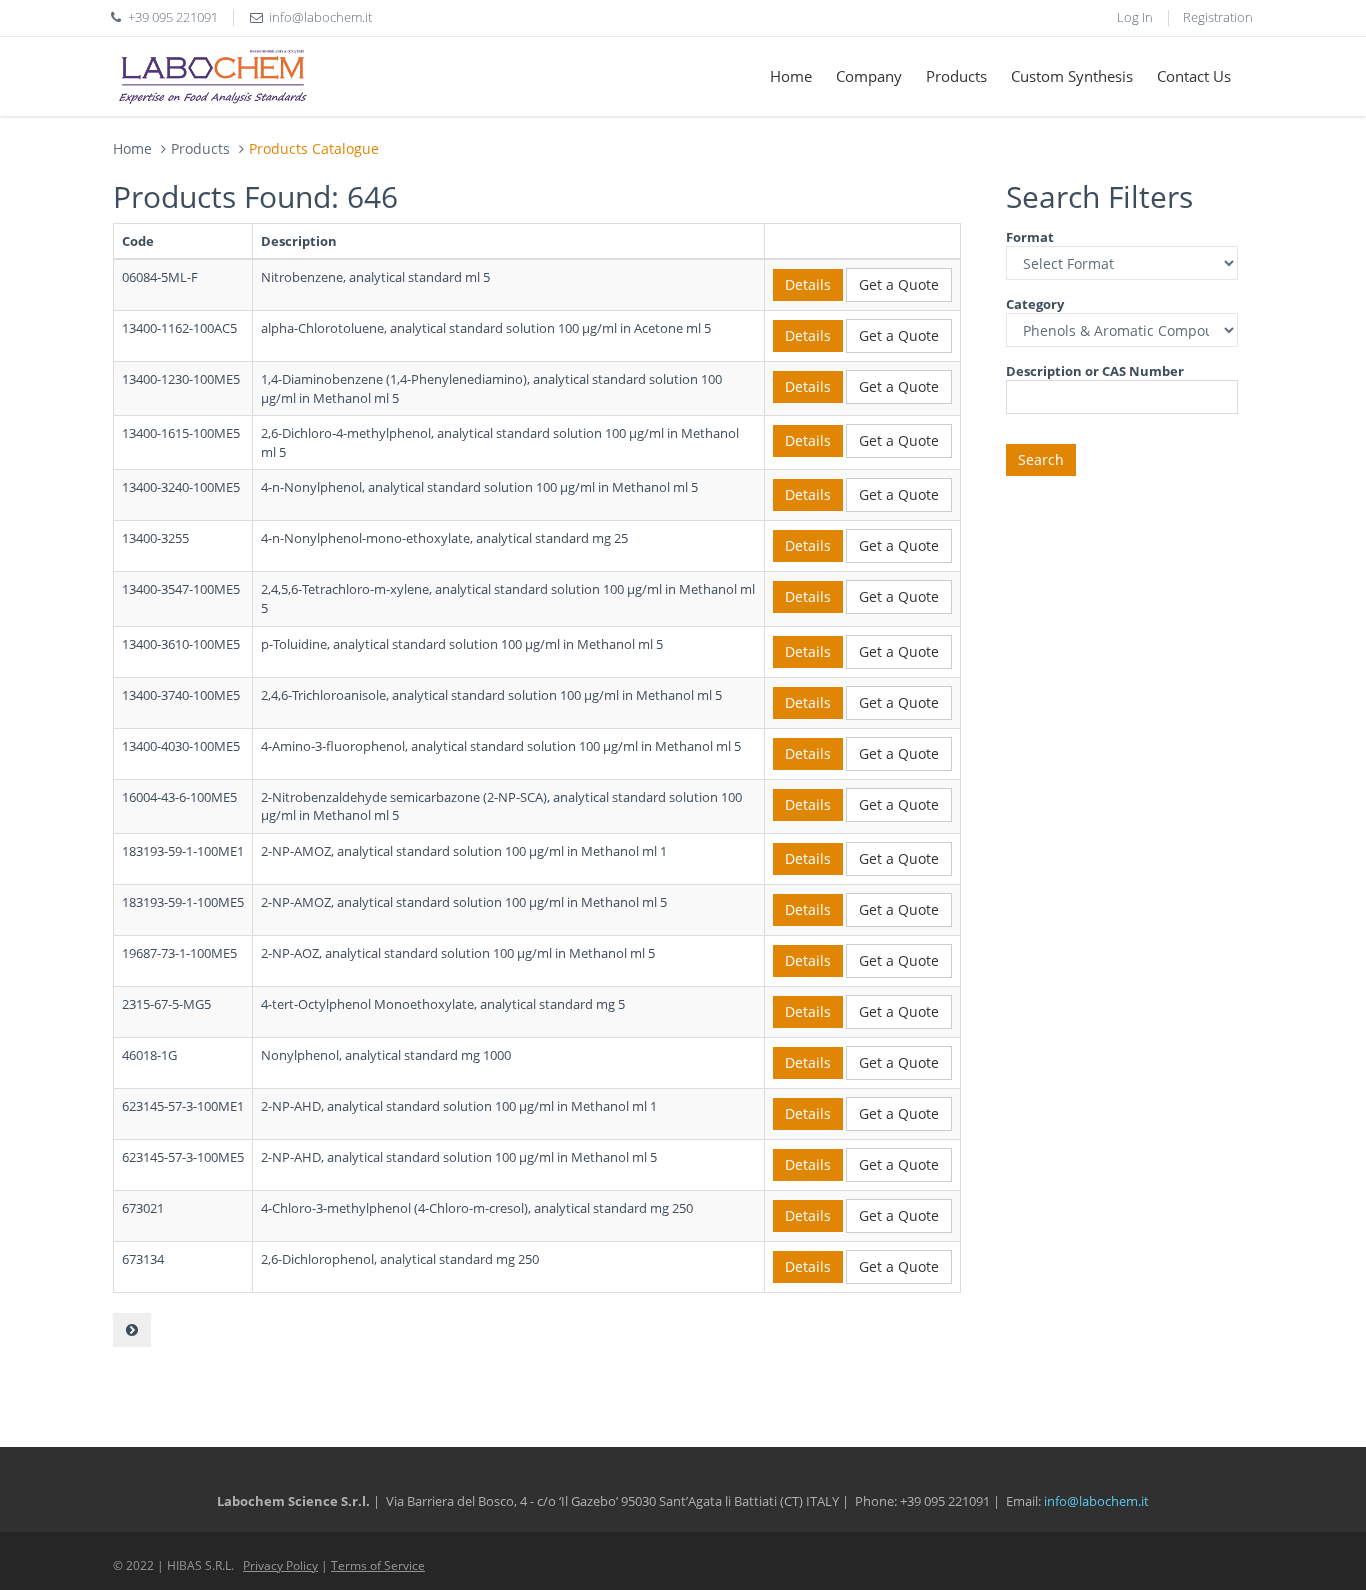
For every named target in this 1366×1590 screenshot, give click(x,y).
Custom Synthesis (1072, 76)
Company (869, 76)
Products (956, 76)
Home (791, 76)
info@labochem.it (320, 17)
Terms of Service (378, 1565)
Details (808, 284)
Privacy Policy (280, 1565)
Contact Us (1194, 76)
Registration (1218, 17)
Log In (1135, 17)
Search (1041, 459)
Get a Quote (899, 284)
